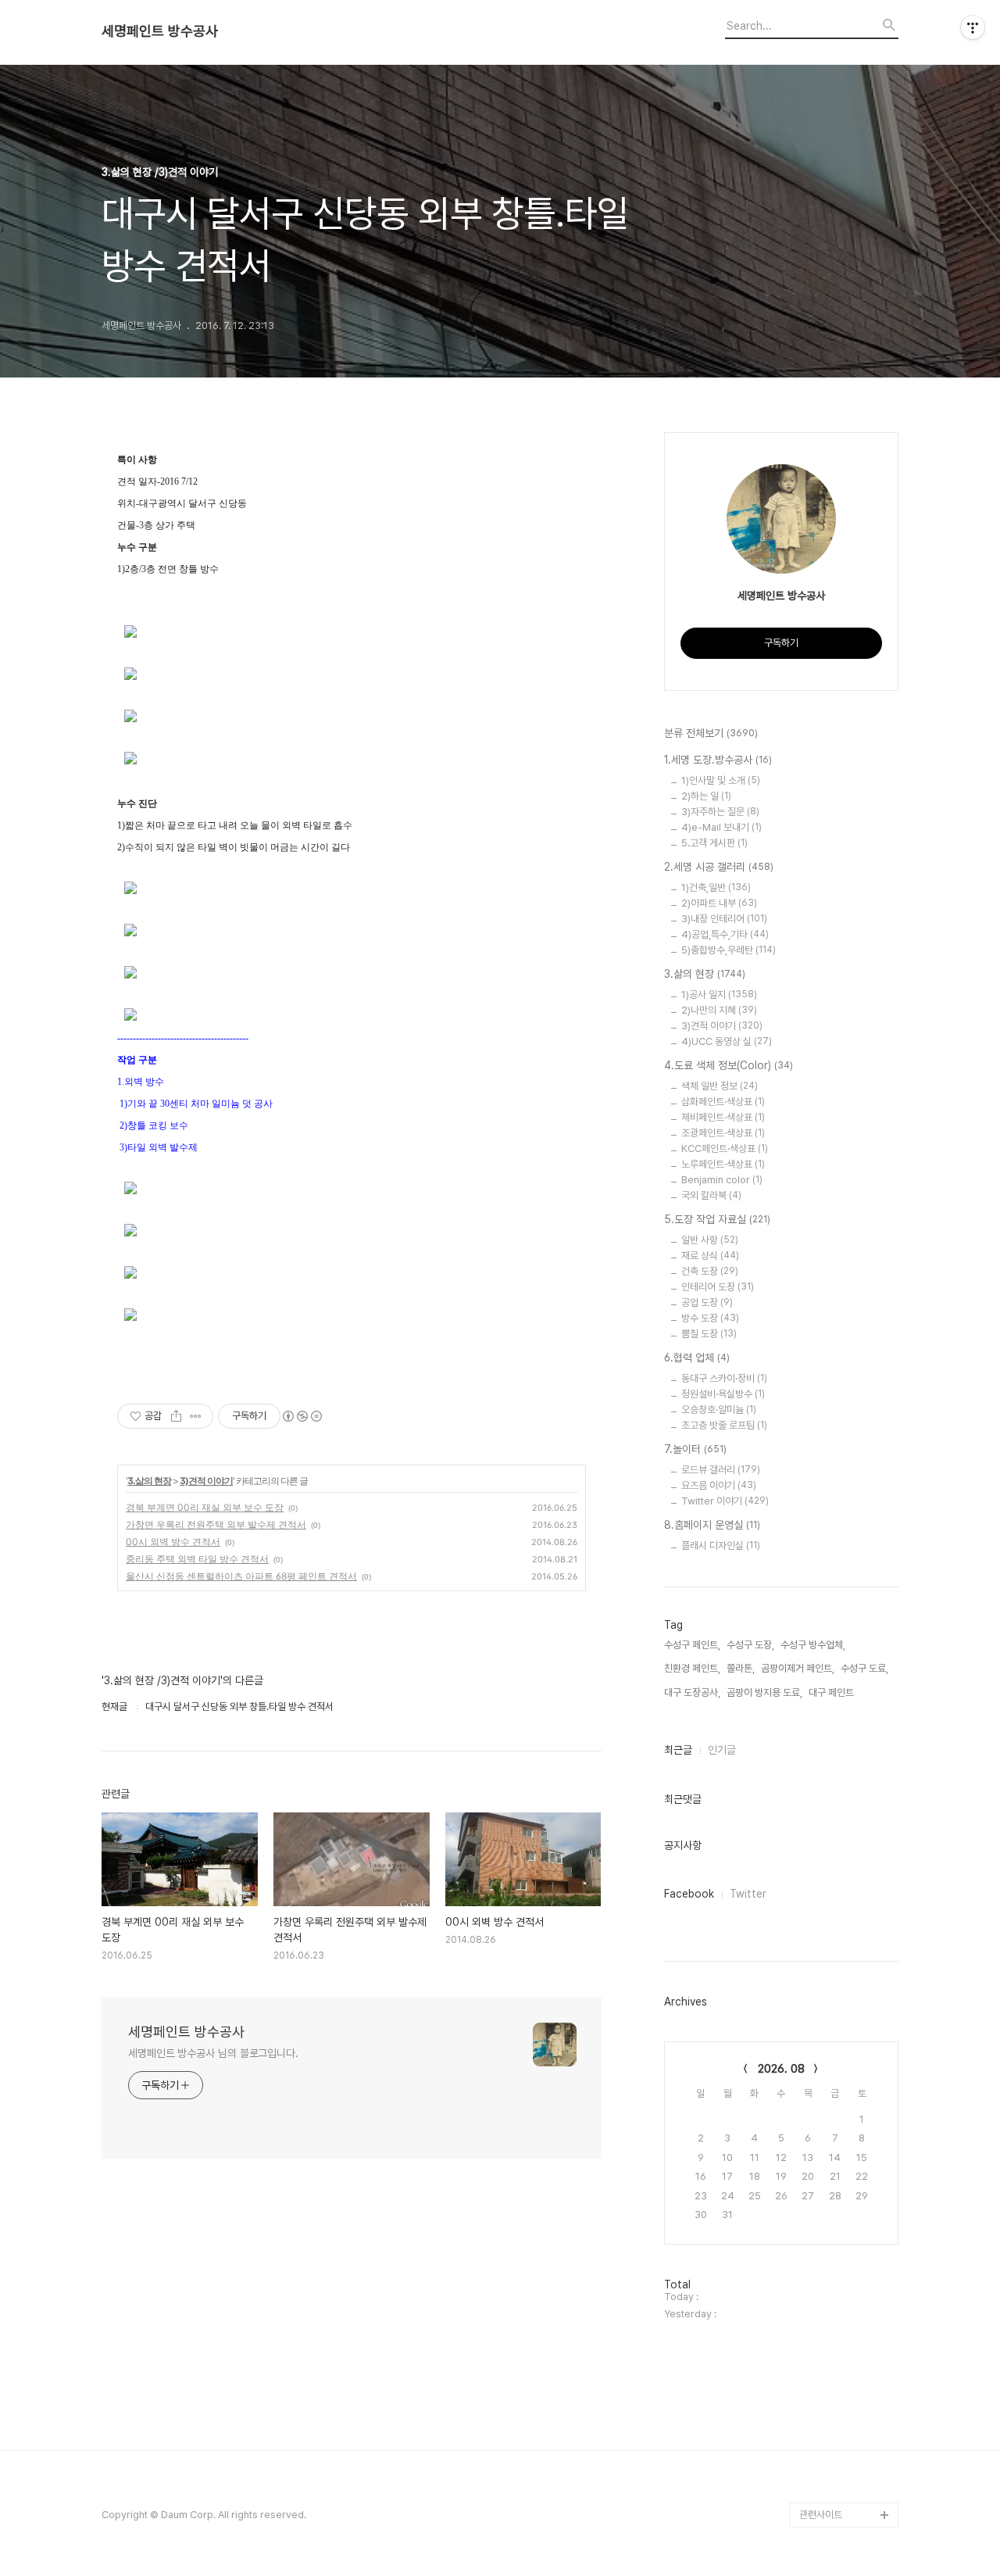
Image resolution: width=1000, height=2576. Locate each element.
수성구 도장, (750, 1645)
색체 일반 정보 (720, 1086)
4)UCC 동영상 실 (727, 1041)
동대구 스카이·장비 (724, 1378)
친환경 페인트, (692, 1668)
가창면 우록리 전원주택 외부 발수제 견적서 (216, 1524)
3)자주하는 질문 (720, 812)
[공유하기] (176, 1416)
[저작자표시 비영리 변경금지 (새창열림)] (302, 1416)
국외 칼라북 (711, 1195)
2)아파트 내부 (719, 903)
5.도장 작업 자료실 (717, 1219)
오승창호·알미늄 (719, 1410)
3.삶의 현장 (149, 1481)
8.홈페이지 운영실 (712, 1525)
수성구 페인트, (692, 1645)
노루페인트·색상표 (723, 1164)
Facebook (689, 1894)
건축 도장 (710, 1271)
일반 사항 (710, 1240)
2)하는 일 (706, 796)
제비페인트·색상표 (723, 1117)
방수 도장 (710, 1318)
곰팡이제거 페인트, (798, 1668)
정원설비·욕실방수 (723, 1394)
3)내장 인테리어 (724, 919)
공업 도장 (707, 1302)
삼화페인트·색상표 (723, 1102)
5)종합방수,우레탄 (729, 950)
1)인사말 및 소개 (721, 780)
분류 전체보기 (711, 733)
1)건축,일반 (716, 887)
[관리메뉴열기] (973, 27)
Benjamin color (722, 1180)
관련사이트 (821, 2515)
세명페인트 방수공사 (160, 31)
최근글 (678, 1750)
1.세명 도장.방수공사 (718, 760)
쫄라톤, (741, 1668)
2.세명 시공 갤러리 (719, 867)
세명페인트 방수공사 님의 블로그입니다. (213, 2053)
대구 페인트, (832, 1692)
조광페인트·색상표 (723, 1133)
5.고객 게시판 (714, 843)
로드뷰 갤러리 (721, 1470)
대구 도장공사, (692, 1692)
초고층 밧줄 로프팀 (724, 1425)
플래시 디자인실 (721, 1546)
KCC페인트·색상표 (725, 1148)
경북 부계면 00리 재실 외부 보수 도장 (205, 1507)
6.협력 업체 (697, 1358)
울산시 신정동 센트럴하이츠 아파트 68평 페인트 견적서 (241, 1576)
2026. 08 (781, 2069)
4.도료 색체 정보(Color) (729, 1065)
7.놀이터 (695, 1449)
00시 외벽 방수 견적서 (173, 1542)
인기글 (722, 1750)
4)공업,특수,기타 (725, 934)
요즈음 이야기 (719, 1485)
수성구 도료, (864, 1668)
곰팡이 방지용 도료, (764, 1692)
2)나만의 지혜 (719, 1010)
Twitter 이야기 (725, 1501)
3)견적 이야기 (206, 1481)
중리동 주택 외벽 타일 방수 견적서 (197, 1559)
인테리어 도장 (718, 1287)
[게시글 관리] (196, 1416)
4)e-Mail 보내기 (721, 827)
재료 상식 (710, 1256)
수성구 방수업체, (813, 1645)
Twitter (748, 1894)
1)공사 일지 (719, 995)
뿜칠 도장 (709, 1334)
